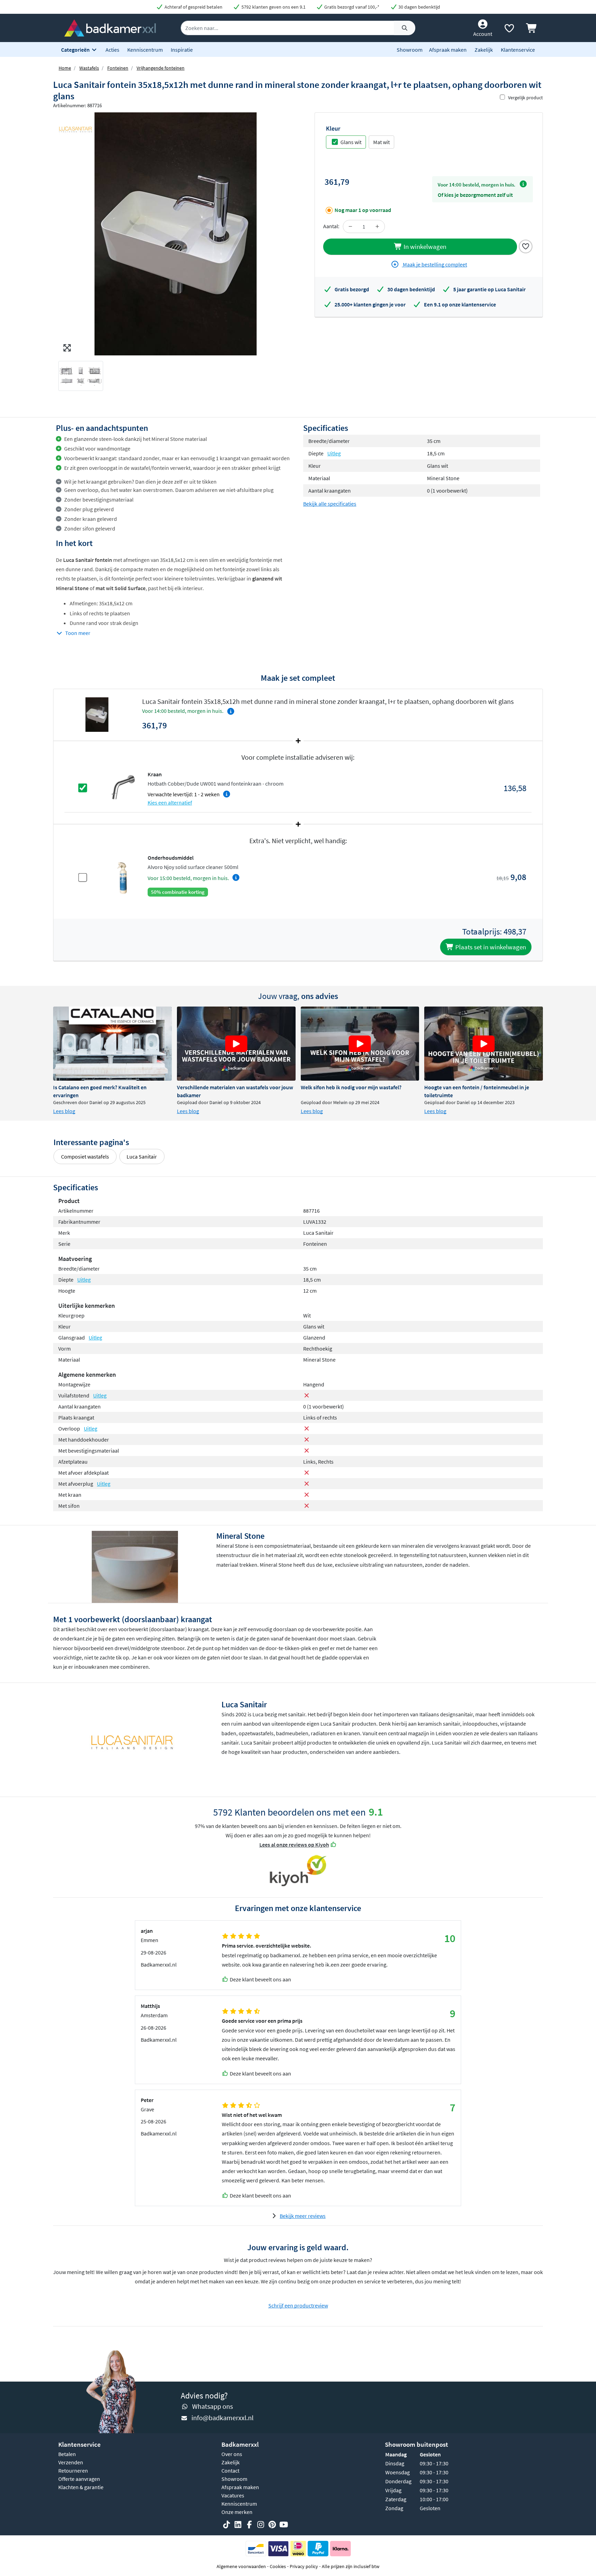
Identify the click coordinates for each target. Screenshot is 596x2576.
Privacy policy (304, 2566)
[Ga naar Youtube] (284, 2525)
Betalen (67, 2454)
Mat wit (381, 142)
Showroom (410, 50)
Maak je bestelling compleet (434, 264)
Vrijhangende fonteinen (161, 68)
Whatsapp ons (212, 2406)
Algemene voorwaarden (241, 2566)
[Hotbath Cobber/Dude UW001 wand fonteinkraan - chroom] (123, 787)
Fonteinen (118, 68)
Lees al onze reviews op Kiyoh (294, 1845)
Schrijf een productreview (298, 2305)
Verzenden (71, 2462)
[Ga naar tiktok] (227, 2525)
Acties (112, 50)
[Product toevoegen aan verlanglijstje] (526, 246)
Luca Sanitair (142, 1156)
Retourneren (73, 2471)
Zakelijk (484, 50)
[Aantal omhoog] (377, 226)
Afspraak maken (448, 50)
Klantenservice (518, 50)
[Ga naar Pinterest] (272, 2525)
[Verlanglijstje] (509, 30)
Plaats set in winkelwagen (490, 947)
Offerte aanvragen (79, 2479)
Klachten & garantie (81, 2487)
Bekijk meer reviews (303, 2216)
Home (65, 68)
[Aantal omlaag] (350, 226)
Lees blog (64, 1111)
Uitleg (334, 453)
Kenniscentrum (145, 50)
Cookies (278, 2566)
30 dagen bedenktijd (419, 7)
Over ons (232, 2454)
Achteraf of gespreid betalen (193, 7)
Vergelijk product (525, 98)
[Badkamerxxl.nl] (110, 27)
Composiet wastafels (85, 1156)
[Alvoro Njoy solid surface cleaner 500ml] (123, 877)
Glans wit (351, 142)
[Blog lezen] (112, 1044)
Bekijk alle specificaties (330, 504)
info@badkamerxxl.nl (222, 2418)
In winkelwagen (424, 246)
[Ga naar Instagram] (261, 2525)
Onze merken (237, 2512)
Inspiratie (182, 50)
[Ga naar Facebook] (249, 2525)
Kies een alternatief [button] (170, 802)
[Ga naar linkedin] (238, 2525)
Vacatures (233, 2495)
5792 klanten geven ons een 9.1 (273, 7)
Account (483, 34)
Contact (230, 2471)
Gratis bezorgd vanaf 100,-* (351, 7)
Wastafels (89, 68)
